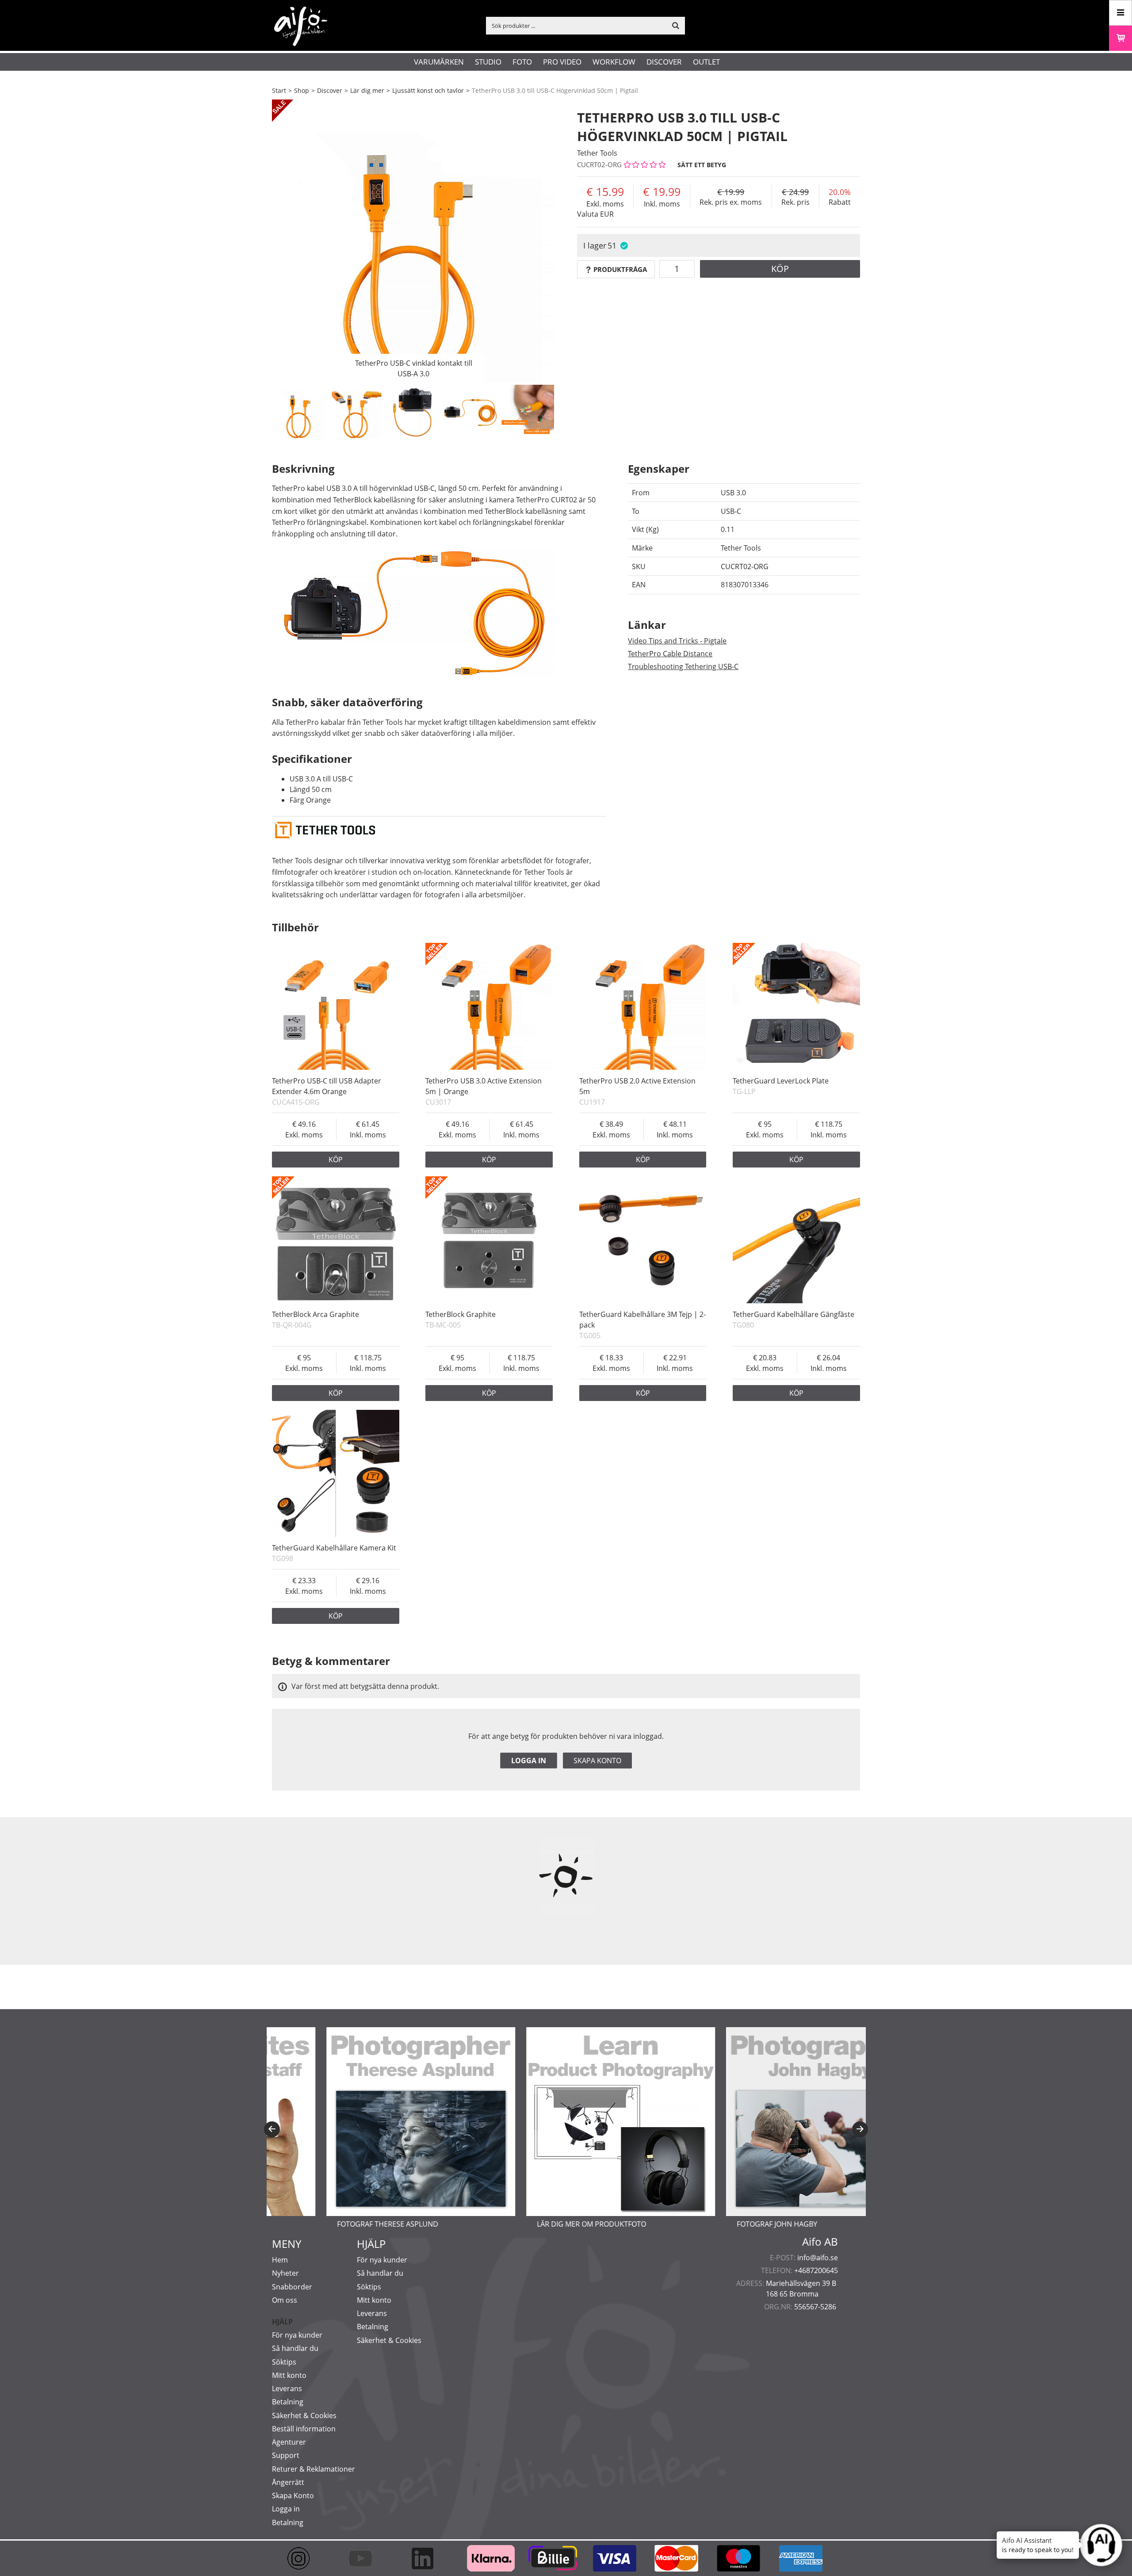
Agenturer (289, 2442)
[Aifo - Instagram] (303, 2558)
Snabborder (292, 2287)
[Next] (860, 2129)
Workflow (614, 62)
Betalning (288, 2402)
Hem (280, 2260)
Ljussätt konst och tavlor (428, 90)
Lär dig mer (367, 90)
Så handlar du (295, 2348)
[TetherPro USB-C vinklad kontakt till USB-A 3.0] (413, 241)
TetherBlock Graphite (461, 1314)
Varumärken (439, 62)
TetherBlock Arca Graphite (316, 1314)
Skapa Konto (293, 2496)
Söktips (284, 2362)
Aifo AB (820, 2242)
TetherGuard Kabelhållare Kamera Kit (334, 1548)
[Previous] (272, 2129)
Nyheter (285, 2273)
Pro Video (562, 62)
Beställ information (304, 2429)
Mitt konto (289, 2375)
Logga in (529, 1761)
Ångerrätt (288, 2482)
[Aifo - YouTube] (365, 2558)
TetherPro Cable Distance (670, 654)
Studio (488, 62)
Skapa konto (597, 1761)
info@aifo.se (818, 2258)
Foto (522, 62)
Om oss (285, 2300)
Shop (302, 90)
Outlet (706, 62)
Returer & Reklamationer (314, 2469)
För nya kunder (297, 2335)
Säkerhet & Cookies (304, 2415)
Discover (664, 62)
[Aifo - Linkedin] (427, 2558)
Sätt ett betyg (702, 165)
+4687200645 (816, 2270)
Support (286, 2455)
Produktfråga (620, 269)
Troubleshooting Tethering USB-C (683, 666)
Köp (780, 269)
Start (279, 90)
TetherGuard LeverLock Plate (781, 1081)
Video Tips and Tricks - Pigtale (677, 641)
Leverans (287, 2388)
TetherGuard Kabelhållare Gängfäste (794, 1314)
